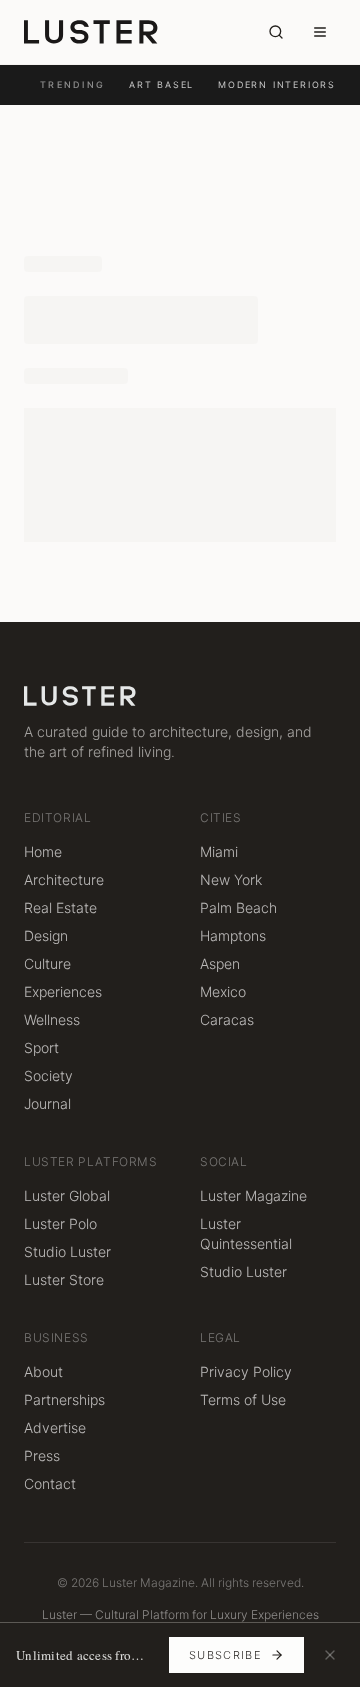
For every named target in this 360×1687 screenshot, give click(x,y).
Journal (47, 1103)
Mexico (223, 991)
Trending (72, 84)
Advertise (55, 1427)
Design (46, 935)
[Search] (276, 32)
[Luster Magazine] (91, 32)
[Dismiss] (330, 1655)
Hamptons (233, 935)
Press (42, 1455)
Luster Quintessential (246, 1233)
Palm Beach (238, 907)
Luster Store (64, 1279)
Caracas (227, 1019)
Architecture (64, 879)
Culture (47, 963)
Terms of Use (243, 1399)
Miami (219, 851)
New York (231, 879)
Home (43, 851)
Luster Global (67, 1195)
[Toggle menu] (320, 32)
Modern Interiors (277, 84)
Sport (41, 1047)
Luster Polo (60, 1223)
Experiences (63, 991)
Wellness (52, 1019)
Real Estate (60, 907)
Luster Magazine (253, 1195)
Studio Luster (67, 1251)
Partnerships (64, 1399)
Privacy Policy (246, 1371)
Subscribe (225, 1655)
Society (48, 1075)
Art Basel (161, 84)
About (43, 1371)
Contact (50, 1483)
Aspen (220, 963)
